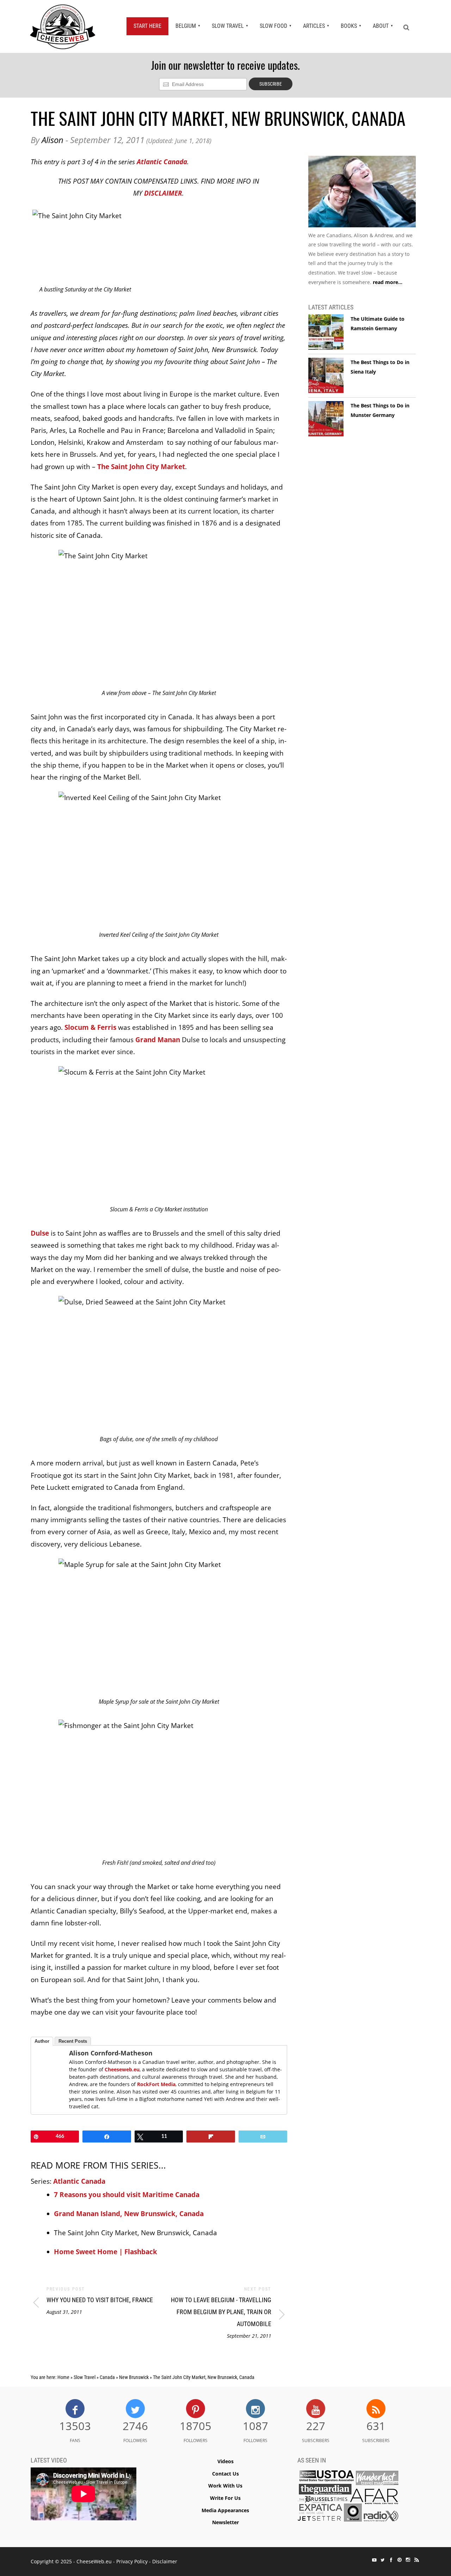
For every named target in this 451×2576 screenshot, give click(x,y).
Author (42, 2041)
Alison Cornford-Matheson (111, 2053)
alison (52, 140)
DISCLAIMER (163, 193)
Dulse (40, 1233)
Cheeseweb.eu (122, 2069)
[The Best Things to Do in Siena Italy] (326, 376)
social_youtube (374, 2560)
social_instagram (408, 2560)
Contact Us (225, 2474)
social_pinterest (400, 2560)
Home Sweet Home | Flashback (106, 2252)
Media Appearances (225, 2510)
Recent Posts (73, 2041)
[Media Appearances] (348, 2498)
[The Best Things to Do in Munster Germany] (326, 419)
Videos (225, 2461)
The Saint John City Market (141, 467)
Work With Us (225, 2486)
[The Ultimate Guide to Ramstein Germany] (326, 332)
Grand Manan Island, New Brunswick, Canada (129, 2214)
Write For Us (225, 2498)
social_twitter (383, 2560)
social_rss (416, 2560)
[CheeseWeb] (63, 26)
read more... (388, 282)
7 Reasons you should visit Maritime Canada (127, 2195)
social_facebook (391, 2560)
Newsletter (225, 2522)
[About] (362, 193)
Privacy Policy (132, 2561)
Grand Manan (158, 1040)
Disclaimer (165, 2561)
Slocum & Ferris (90, 1027)
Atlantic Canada (162, 162)
